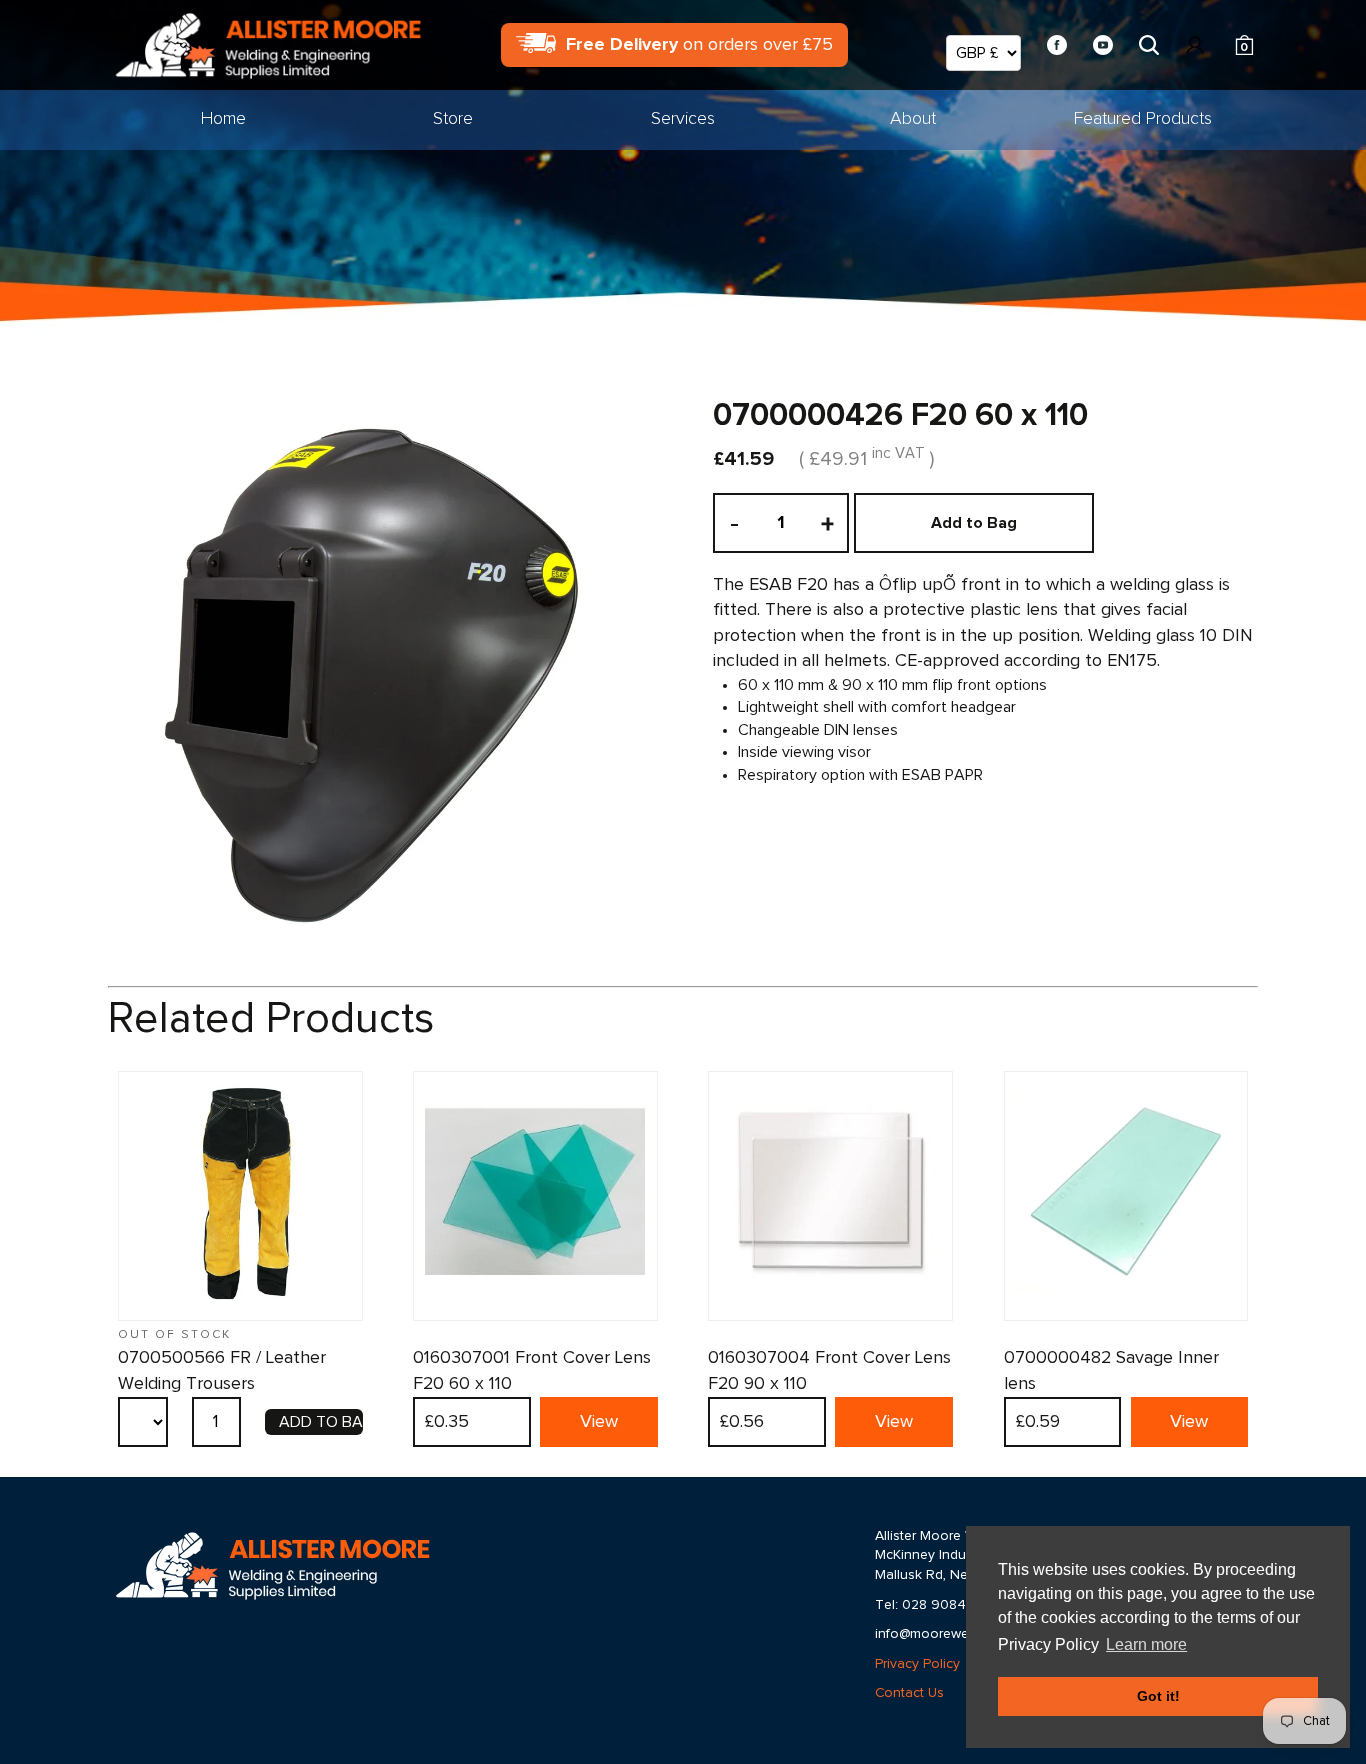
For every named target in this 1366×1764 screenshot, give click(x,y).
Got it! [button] (1158, 1696)
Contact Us (909, 1693)
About (913, 119)
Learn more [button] (1146, 1644)
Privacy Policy (917, 1664)
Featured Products (1143, 119)
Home (223, 119)
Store (453, 119)
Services (683, 119)
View (599, 1422)
